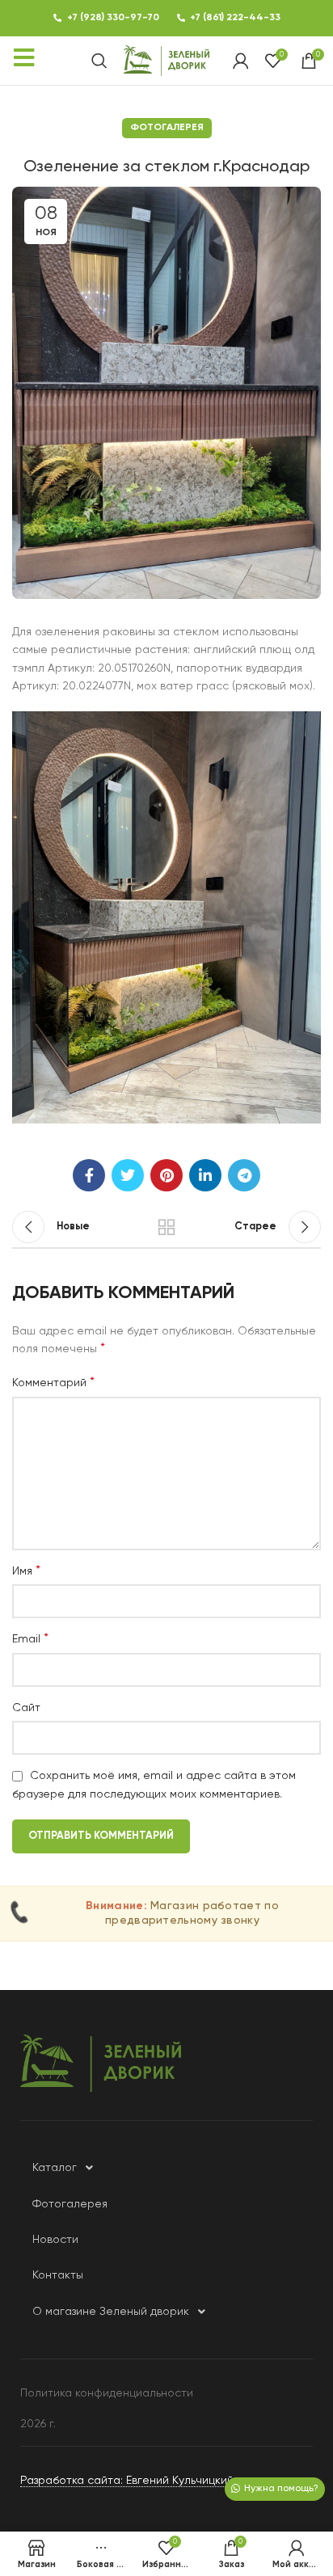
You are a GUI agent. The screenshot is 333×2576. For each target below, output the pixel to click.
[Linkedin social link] (205, 1175)
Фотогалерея (167, 128)
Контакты (58, 2275)
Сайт (26, 1708)
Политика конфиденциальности (107, 2393)
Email (30, 1639)
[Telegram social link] (244, 1175)
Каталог (55, 2168)
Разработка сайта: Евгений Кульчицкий (127, 2481)
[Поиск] (99, 61)
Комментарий (53, 1383)
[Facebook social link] (89, 1175)
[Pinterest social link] (166, 1175)
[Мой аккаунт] (241, 61)
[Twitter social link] (128, 1175)
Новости (55, 2240)
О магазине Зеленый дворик (111, 2312)
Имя (26, 1571)
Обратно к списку (166, 1227)
